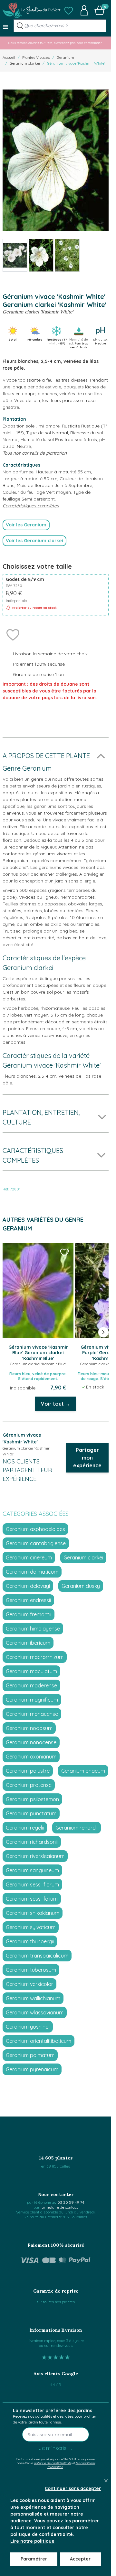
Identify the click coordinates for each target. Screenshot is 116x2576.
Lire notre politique (32, 2541)
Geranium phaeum (83, 1771)
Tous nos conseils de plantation (35, 453)
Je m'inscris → (56, 2448)
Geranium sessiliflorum (32, 1884)
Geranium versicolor (29, 1984)
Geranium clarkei (25, 63)
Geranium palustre (28, 1771)
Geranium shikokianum (33, 1913)
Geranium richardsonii (32, 1842)
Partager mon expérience (87, 1458)
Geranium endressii (28, 1600)
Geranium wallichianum (33, 1998)
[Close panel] (106, 2481)
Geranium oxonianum (31, 1757)
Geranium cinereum (29, 1557)
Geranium (65, 57)
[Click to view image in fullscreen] (56, 160)
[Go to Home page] (32, 10)
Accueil (9, 57)
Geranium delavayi (28, 1586)
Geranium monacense (32, 1714)
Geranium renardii (77, 1828)
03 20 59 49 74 (71, 2202)
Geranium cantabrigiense (36, 1543)
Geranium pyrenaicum (32, 2069)
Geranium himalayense (33, 1629)
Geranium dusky (81, 1586)
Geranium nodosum (29, 1728)
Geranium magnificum (32, 1700)
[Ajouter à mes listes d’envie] (13, 634)
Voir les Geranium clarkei (34, 541)
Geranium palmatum (30, 2055)
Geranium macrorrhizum (35, 1657)
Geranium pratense (29, 1785)
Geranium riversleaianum (35, 1856)
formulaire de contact (59, 2207)
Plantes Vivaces (36, 57)
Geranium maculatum (31, 1671)
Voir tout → (56, 1404)
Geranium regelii (25, 1828)
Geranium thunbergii (30, 1941)
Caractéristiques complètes (31, 506)
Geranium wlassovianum (35, 2012)
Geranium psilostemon (32, 1799)
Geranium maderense (31, 1685)
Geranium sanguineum (32, 1870)
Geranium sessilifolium (32, 1899)
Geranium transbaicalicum (37, 1956)
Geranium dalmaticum (32, 1572)
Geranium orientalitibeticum (39, 2041)
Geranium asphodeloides (35, 1529)
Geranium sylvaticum (31, 1927)
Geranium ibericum (28, 1643)
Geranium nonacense (31, 1742)
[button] (69, 10)
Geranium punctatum (31, 1813)
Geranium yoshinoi (28, 2027)
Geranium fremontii (29, 1614)
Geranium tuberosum (31, 1970)
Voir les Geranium (26, 525)
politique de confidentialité (53, 2463)
